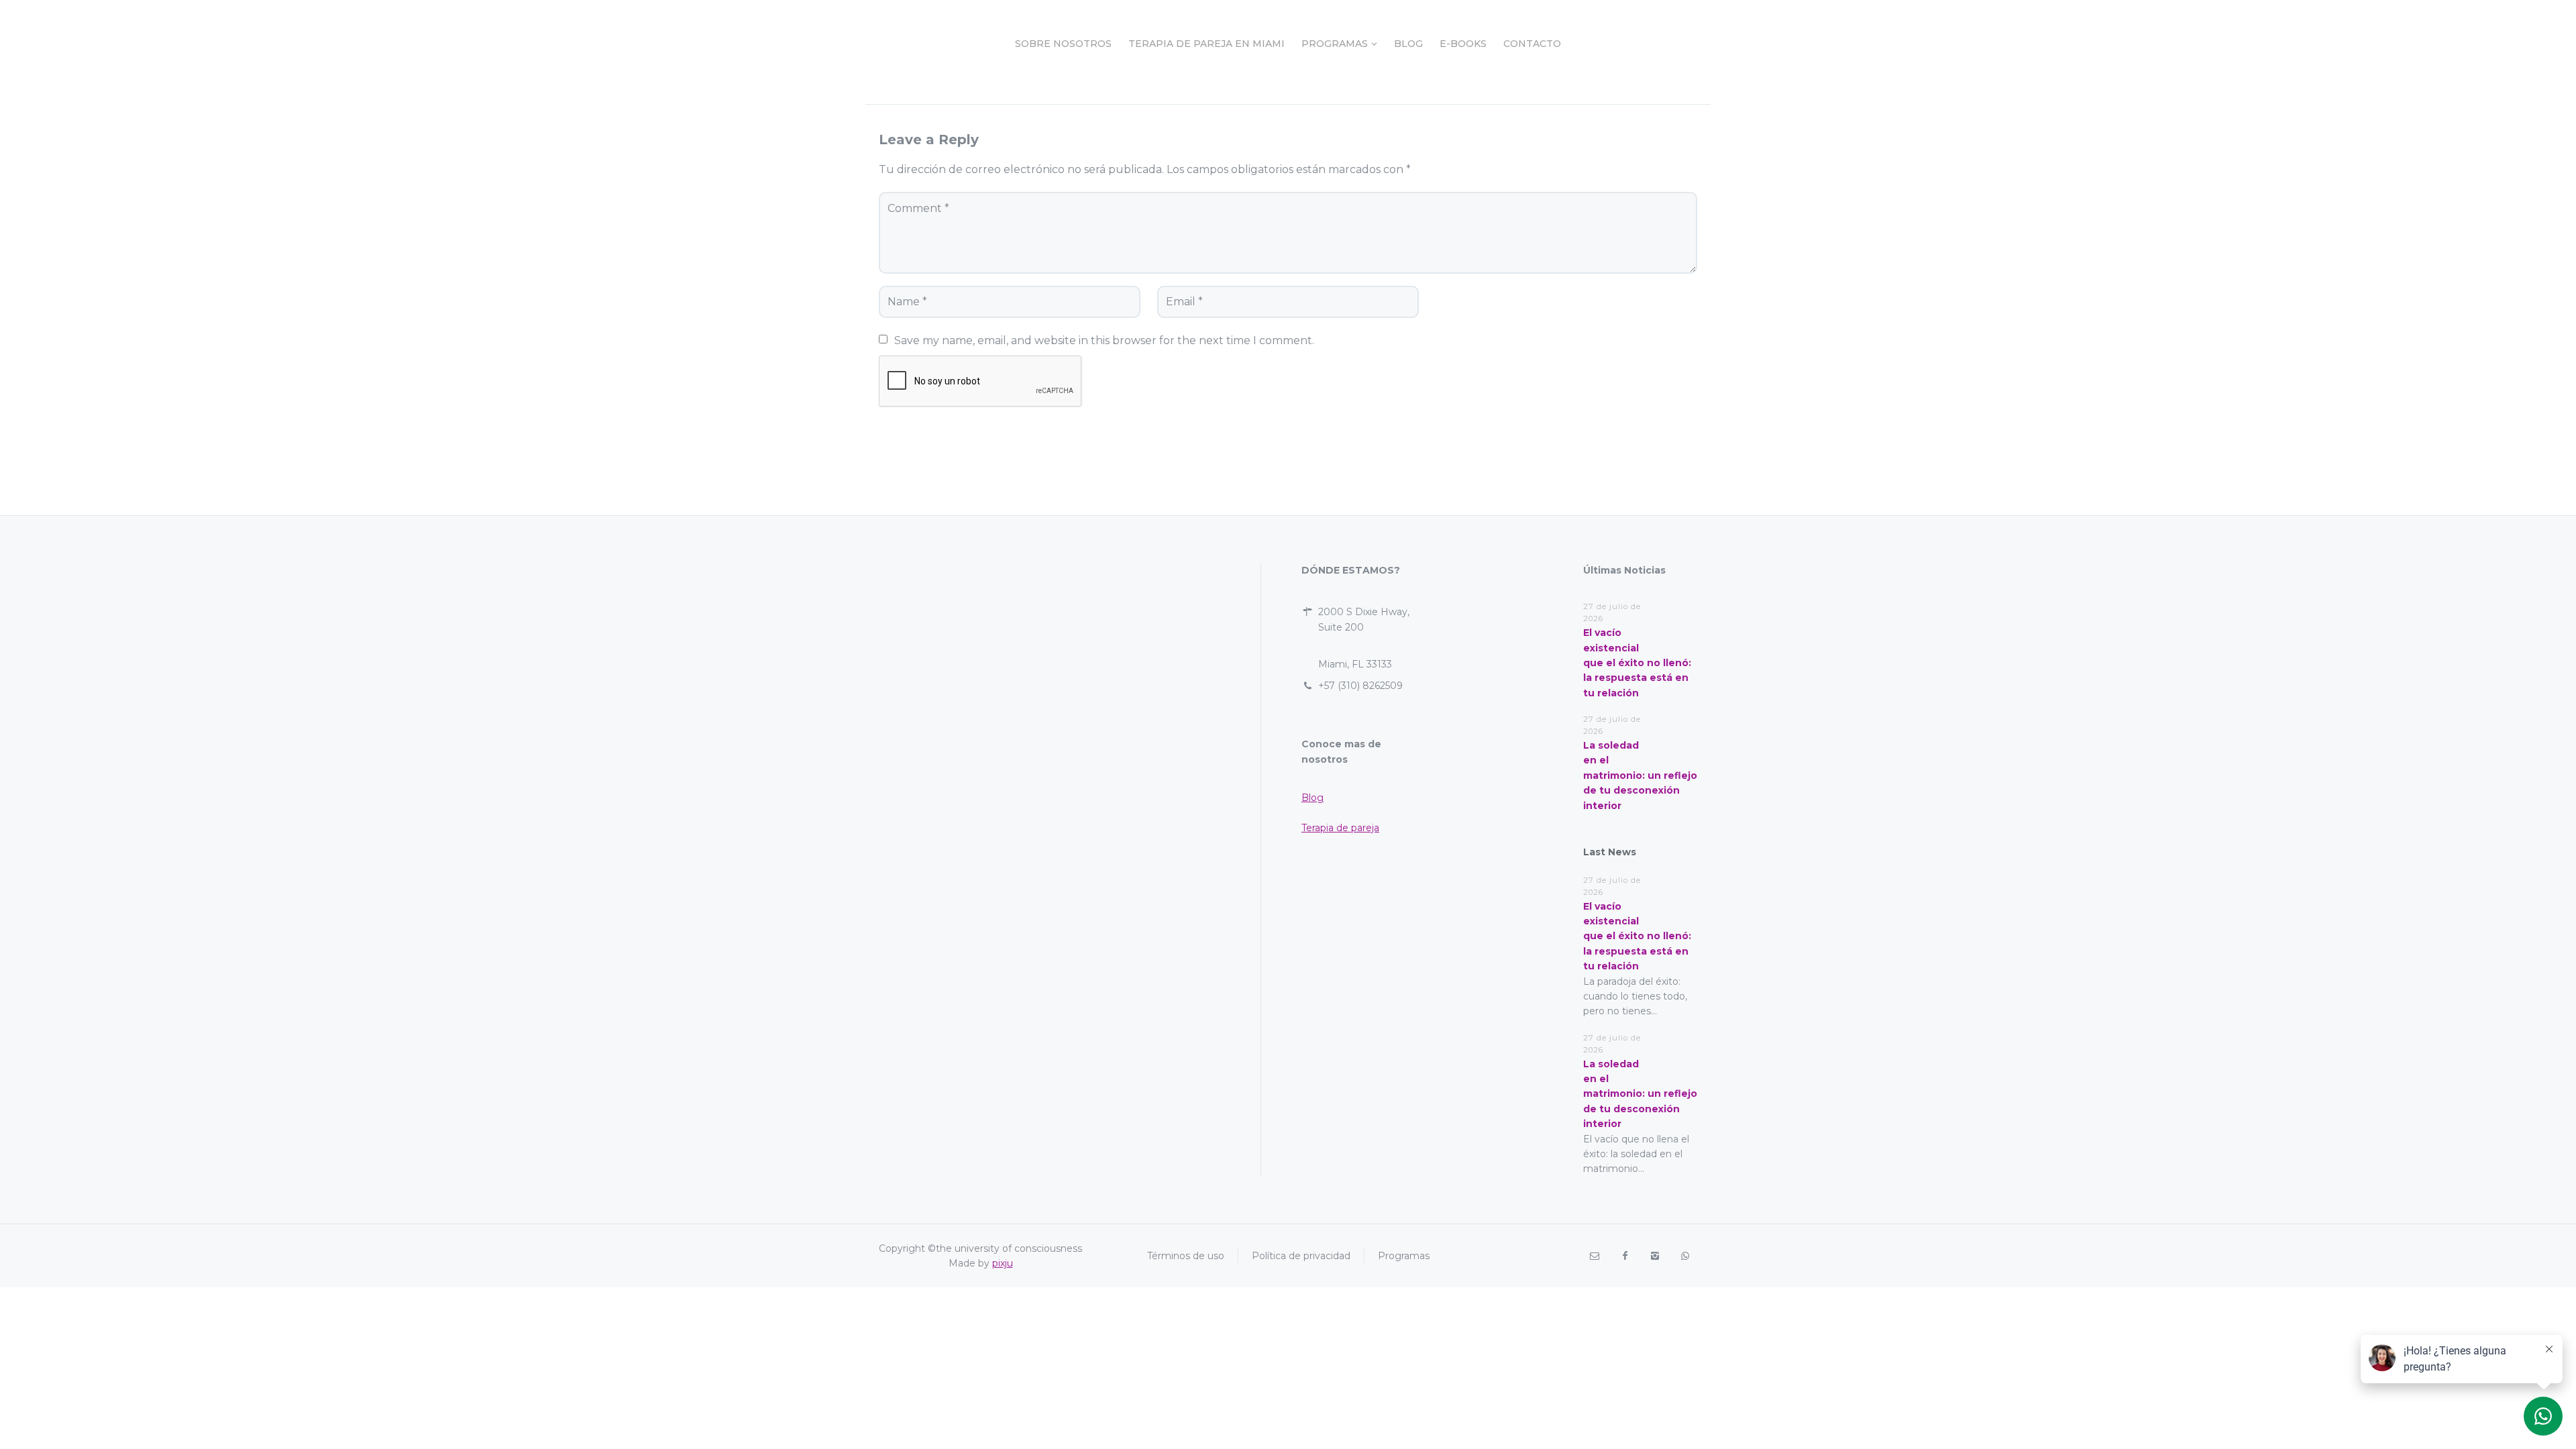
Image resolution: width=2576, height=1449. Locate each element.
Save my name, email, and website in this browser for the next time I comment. (1104, 340)
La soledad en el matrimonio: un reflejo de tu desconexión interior (1640, 775)
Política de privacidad (1301, 1256)
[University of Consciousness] (916, 44)
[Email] (1594, 1256)
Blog (1312, 798)
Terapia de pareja (1340, 828)
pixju (1003, 1263)
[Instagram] (1655, 1256)
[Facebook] (1624, 1256)
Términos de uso (1186, 1256)
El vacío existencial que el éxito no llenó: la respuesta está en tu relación (1637, 663)
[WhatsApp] (1685, 1256)
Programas (1404, 1256)
